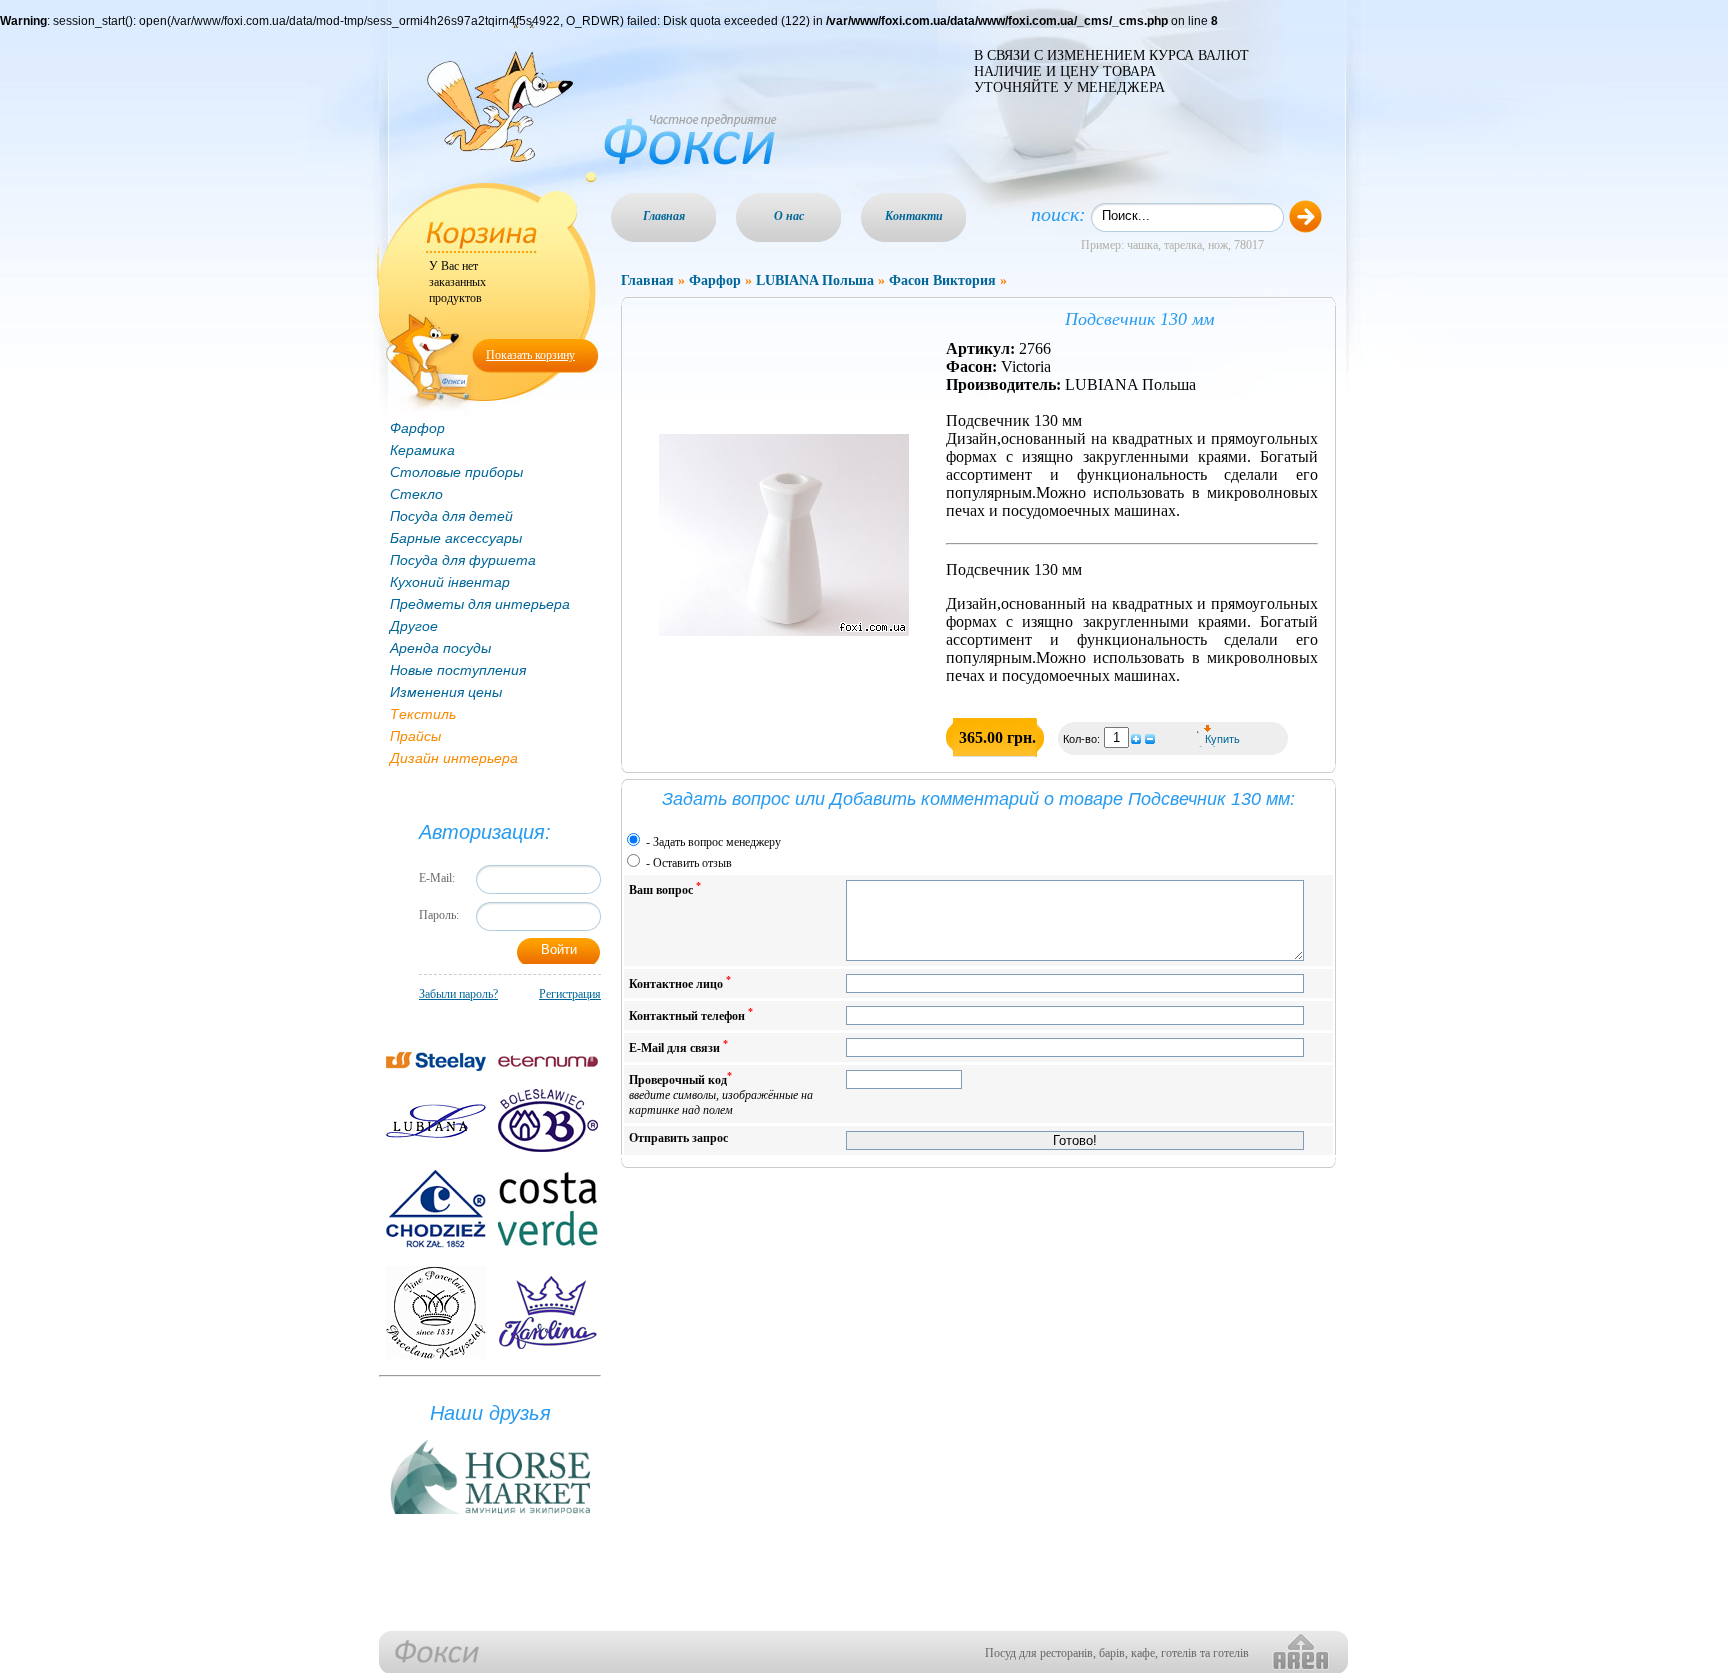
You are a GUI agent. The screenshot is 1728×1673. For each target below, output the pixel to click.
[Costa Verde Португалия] (548, 1209)
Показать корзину (530, 355)
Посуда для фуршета (463, 560)
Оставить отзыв (692, 863)
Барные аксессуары (456, 538)
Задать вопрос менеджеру (717, 842)
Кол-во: (1083, 739)
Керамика (422, 450)
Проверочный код (721, 1093)
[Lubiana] (436, 1121)
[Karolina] (548, 1312)
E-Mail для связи (678, 1046)
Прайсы (415, 736)
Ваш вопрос (665, 888)
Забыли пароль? (458, 994)
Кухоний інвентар (450, 582)
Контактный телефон (691, 1014)
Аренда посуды (440, 648)
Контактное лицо (680, 982)
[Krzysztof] (436, 1312)
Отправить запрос (678, 1138)
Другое (414, 626)
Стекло (416, 494)
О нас (789, 216)
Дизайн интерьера (454, 758)
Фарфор (417, 428)
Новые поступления (458, 670)
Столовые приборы (456, 472)
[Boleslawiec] (548, 1120)
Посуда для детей (451, 516)
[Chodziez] (436, 1209)
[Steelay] (436, 1061)
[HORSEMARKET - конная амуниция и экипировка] (490, 1515)
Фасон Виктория (942, 280)
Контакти (914, 216)
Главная (664, 216)
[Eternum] (548, 1061)
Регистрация (570, 994)
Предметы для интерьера (480, 604)
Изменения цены (446, 692)
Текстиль (423, 714)
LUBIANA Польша (815, 280)
